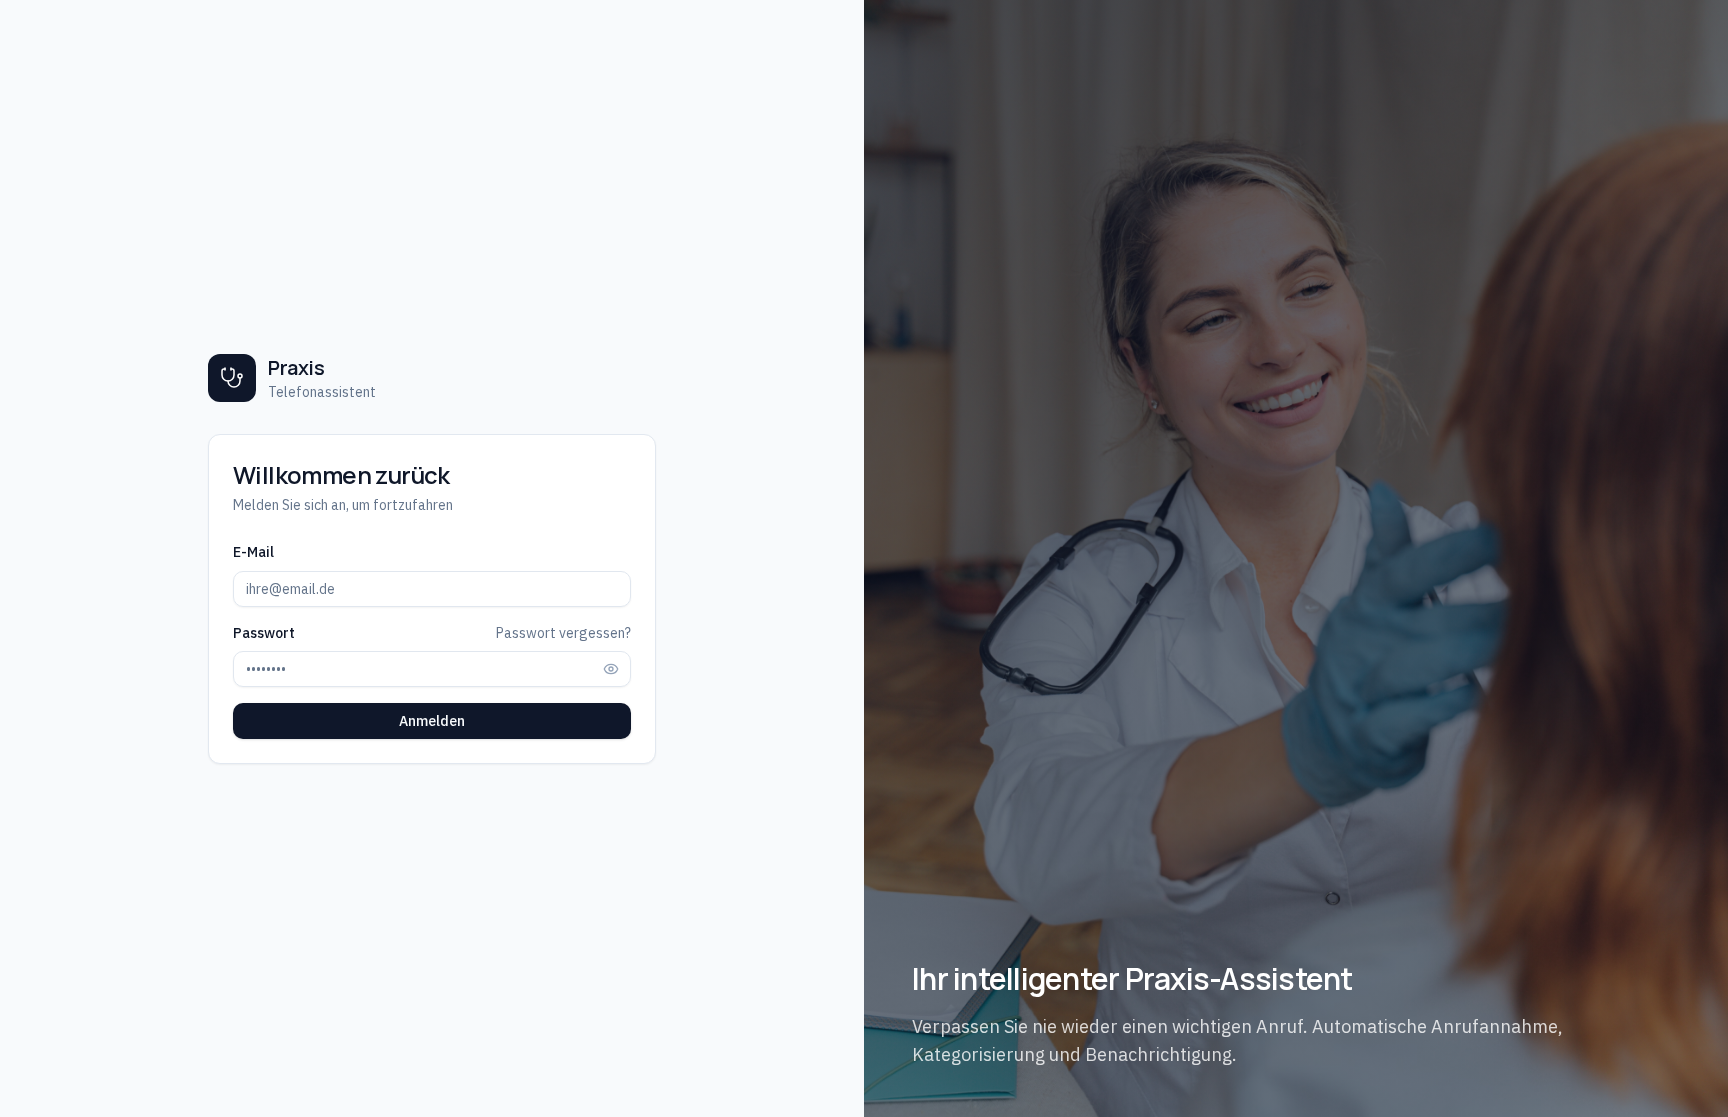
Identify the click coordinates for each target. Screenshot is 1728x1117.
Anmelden (432, 721)
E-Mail (253, 552)
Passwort (264, 633)
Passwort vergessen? (563, 633)
